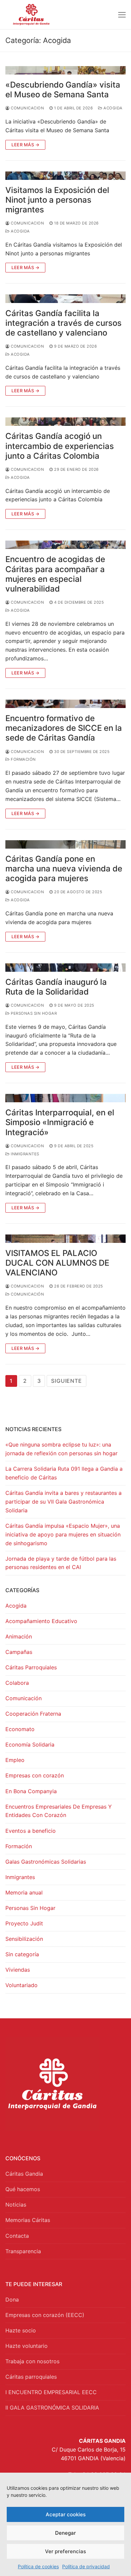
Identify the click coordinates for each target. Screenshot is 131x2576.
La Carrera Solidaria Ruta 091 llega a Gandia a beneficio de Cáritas (64, 1473)
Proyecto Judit (24, 1923)
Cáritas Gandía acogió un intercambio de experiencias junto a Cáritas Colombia (60, 446)
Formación (23, 759)
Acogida (113, 108)
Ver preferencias (65, 2551)
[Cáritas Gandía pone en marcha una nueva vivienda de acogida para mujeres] (65, 844)
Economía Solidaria (30, 1745)
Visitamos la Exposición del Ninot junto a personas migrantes (57, 200)
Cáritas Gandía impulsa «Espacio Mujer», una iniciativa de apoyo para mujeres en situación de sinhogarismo (63, 1534)
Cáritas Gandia (24, 2174)
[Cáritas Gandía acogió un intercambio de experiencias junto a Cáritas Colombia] (65, 422)
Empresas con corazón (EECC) (45, 2315)
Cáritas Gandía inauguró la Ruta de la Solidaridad (56, 987)
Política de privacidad (86, 2566)
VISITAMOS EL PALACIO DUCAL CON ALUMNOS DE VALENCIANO (57, 1263)
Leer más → (25, 145)
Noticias (16, 2205)
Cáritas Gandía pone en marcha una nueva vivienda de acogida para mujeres (64, 869)
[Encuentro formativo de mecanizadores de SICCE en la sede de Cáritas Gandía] (65, 704)
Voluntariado (21, 1985)
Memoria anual (24, 1892)
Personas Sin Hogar (33, 1013)
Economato (20, 1729)
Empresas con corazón (35, 1775)
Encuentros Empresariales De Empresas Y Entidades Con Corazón (59, 1811)
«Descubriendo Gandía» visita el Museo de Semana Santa (63, 90)
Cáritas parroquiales (31, 2377)
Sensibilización (24, 1939)
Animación (19, 1636)
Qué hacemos (23, 2189)
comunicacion (27, 108)
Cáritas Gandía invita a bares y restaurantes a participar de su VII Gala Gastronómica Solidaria (63, 1502)
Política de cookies (38, 2566)
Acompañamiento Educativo (41, 1621)
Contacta (17, 2236)
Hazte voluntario (27, 2346)
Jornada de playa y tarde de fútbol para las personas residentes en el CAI (61, 1563)
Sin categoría (22, 1954)
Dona (12, 2300)
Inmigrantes (25, 1154)
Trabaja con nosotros (32, 2361)
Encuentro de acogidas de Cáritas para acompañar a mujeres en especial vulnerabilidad (55, 574)
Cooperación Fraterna (33, 1714)
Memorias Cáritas (28, 2220)
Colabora (17, 1683)
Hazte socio (21, 2330)
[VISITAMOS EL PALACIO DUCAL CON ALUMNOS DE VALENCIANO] (65, 1239)
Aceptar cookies (66, 2514)
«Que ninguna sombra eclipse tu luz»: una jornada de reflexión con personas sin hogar (61, 1449)
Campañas (19, 1652)
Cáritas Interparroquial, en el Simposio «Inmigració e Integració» (60, 1122)
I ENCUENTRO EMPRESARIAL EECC (51, 2392)
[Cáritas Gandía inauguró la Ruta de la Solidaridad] (65, 968)
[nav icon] (122, 15)
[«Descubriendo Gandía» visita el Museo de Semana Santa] (65, 70)
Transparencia (23, 2251)
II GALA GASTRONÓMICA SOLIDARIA (52, 2408)
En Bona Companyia (31, 1791)
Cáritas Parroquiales (31, 1667)
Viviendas (18, 1970)
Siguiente (66, 1381)
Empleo (15, 1760)
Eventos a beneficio (31, 1831)
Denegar (65, 2533)
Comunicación (27, 1294)
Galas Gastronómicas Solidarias (46, 1862)
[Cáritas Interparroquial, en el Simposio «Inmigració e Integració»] (65, 1098)
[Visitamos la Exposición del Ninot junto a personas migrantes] (65, 176)
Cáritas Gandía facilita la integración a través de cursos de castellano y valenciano (63, 323)
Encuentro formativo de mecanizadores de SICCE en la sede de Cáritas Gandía (64, 728)
